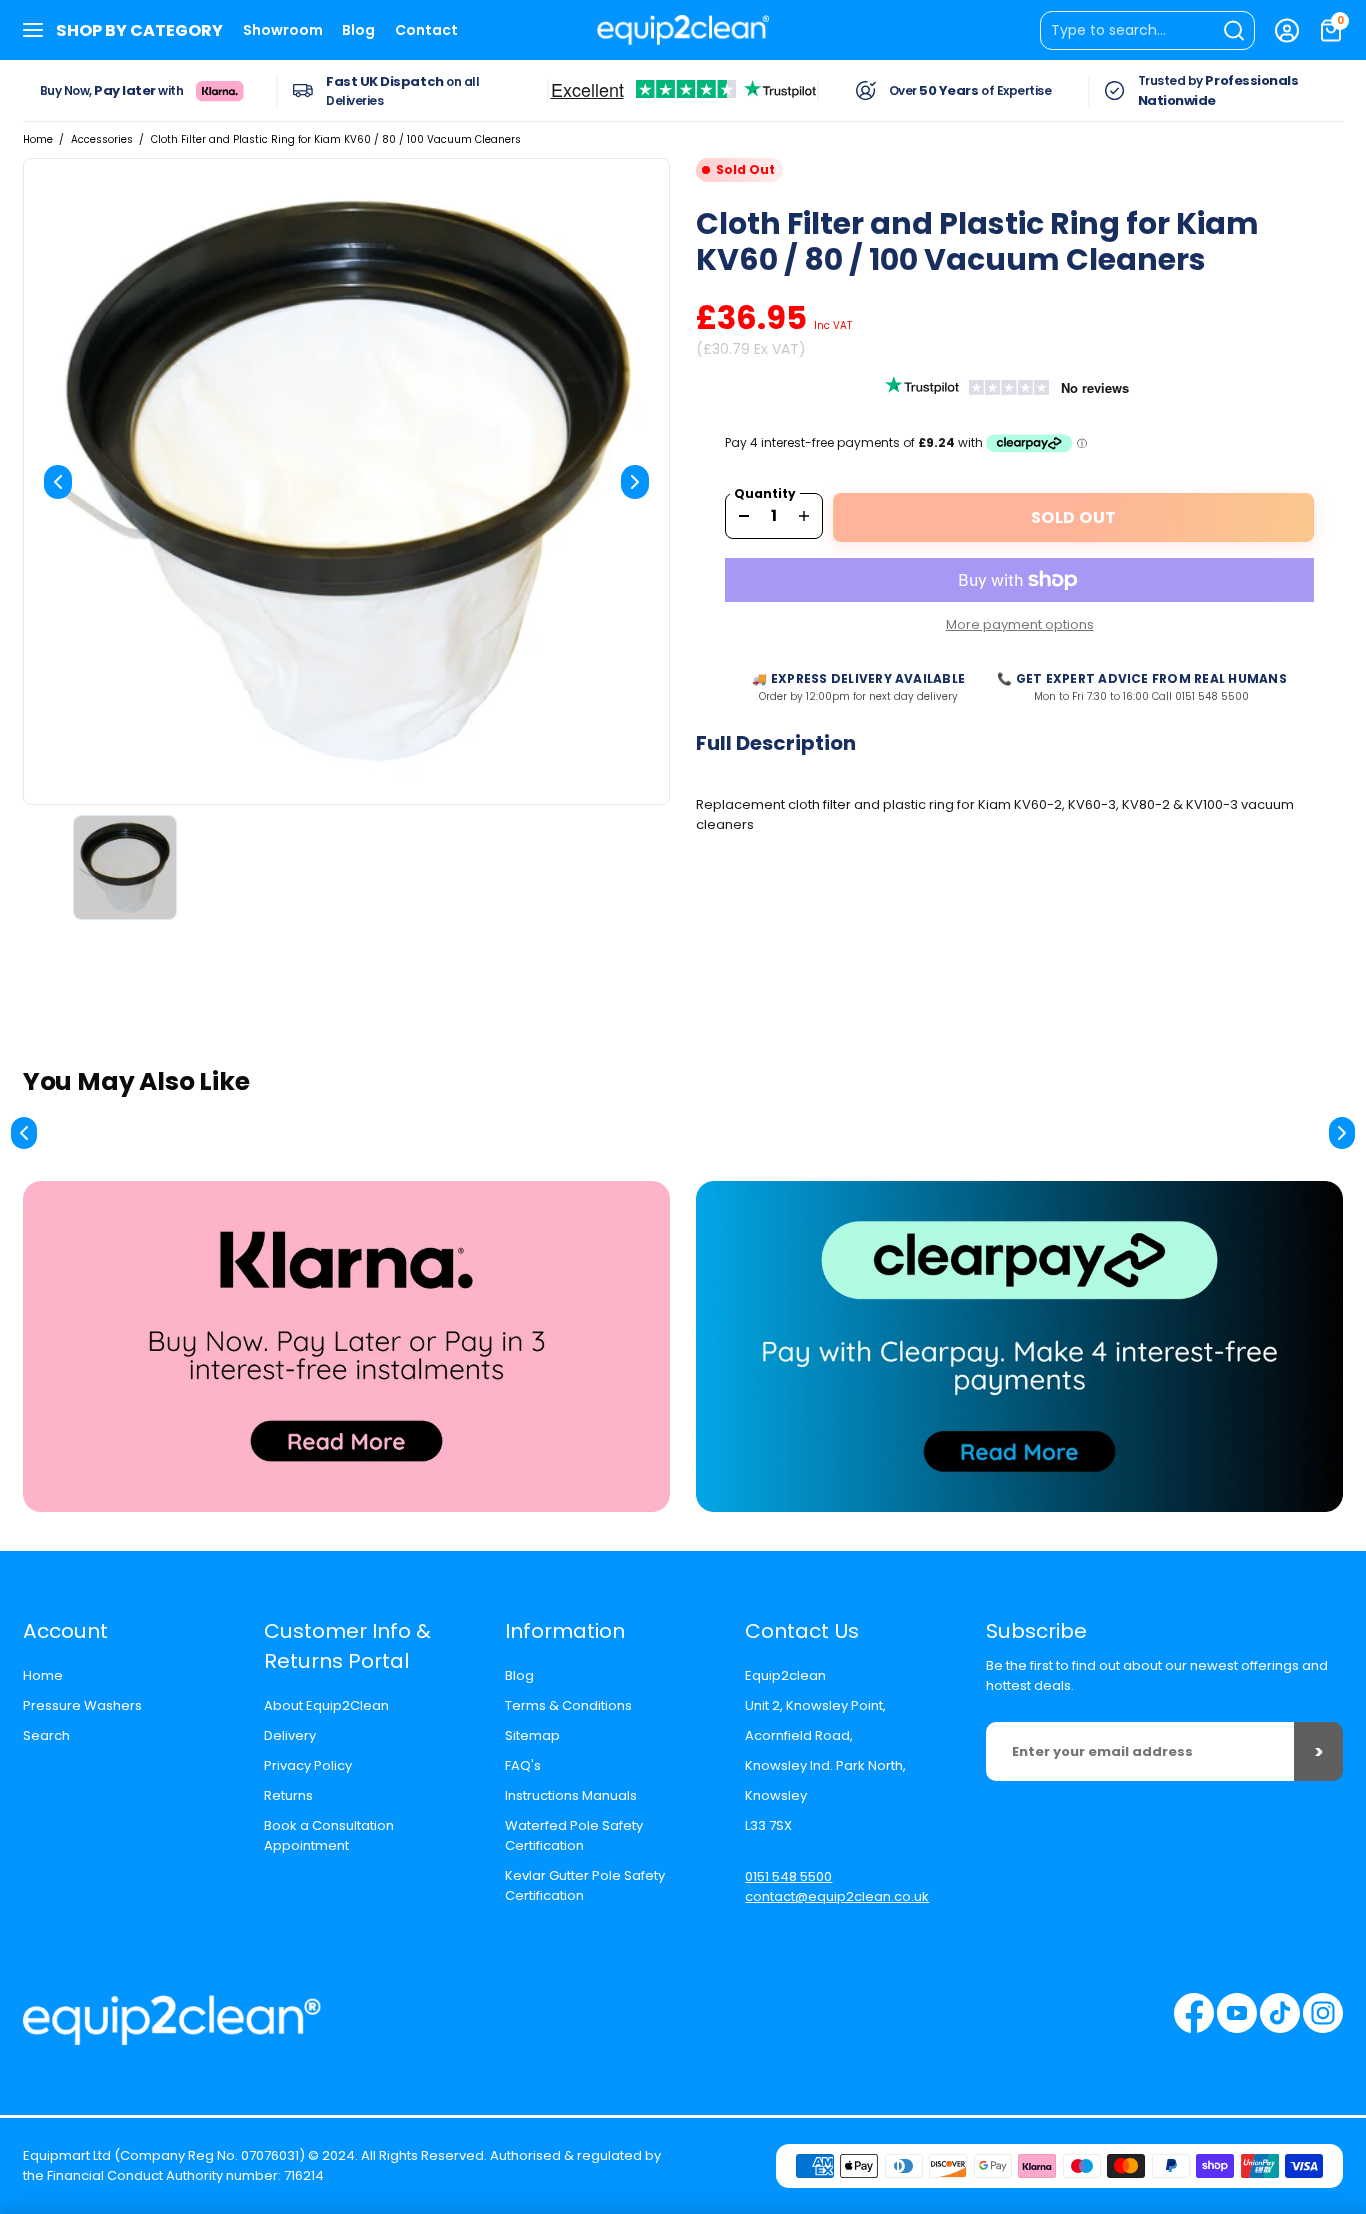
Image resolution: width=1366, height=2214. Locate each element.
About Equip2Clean (326, 1705)
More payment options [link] (1020, 624)
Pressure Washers (82, 1705)
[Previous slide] (58, 482)
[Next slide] (635, 482)
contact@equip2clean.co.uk (837, 1896)
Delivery (290, 1735)
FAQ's (523, 1765)
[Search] (1147, 30)
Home (38, 139)
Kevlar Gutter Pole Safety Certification (585, 1885)
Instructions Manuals (571, 1795)
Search (46, 1735)
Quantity (765, 494)
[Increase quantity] (804, 516)
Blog (358, 30)
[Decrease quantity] (744, 516)
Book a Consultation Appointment (329, 1835)
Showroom (283, 30)
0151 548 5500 (788, 1876)
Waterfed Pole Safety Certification (574, 1835)
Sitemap (532, 1735)
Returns (288, 1795)
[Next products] (1342, 1133)
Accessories (102, 139)
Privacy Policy (308, 1765)
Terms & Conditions (568, 1705)
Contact (426, 30)
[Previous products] (24, 1133)
